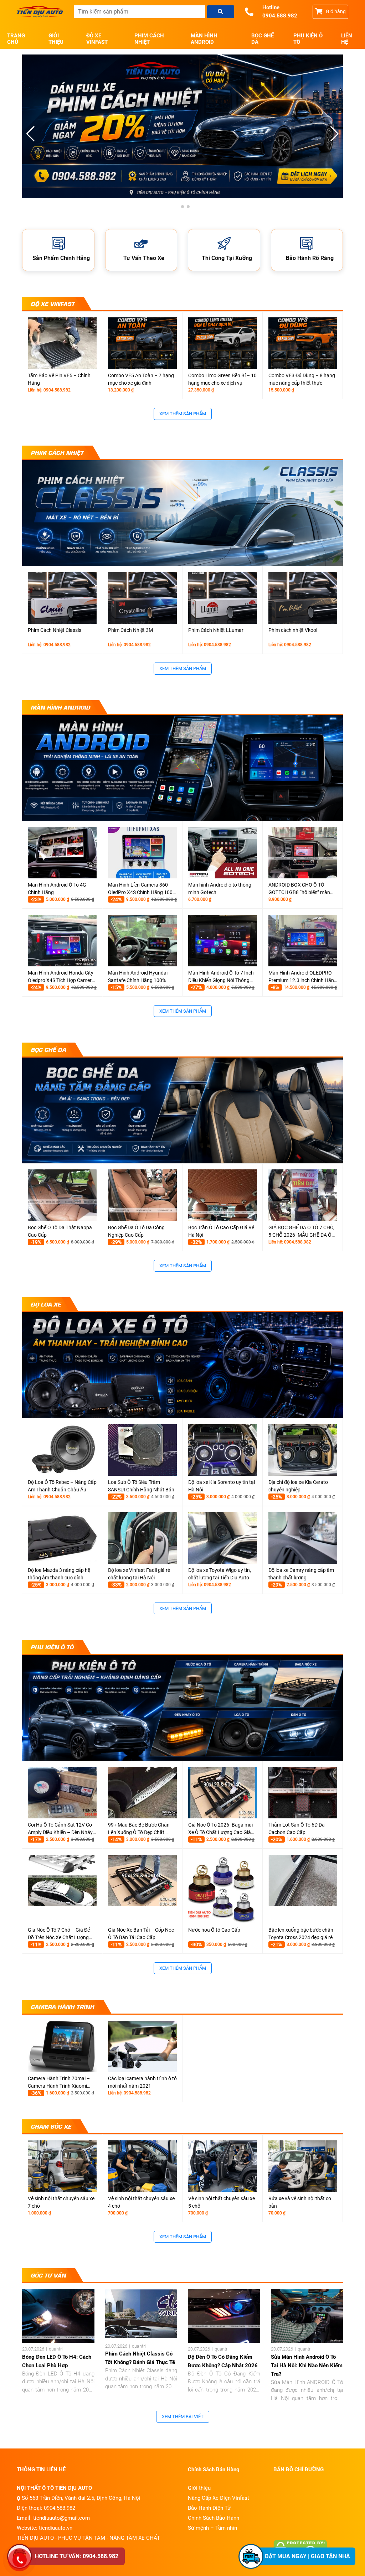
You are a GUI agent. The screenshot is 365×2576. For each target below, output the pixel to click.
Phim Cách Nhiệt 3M (130, 630)
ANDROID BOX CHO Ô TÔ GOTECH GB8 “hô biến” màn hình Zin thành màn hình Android (299, 889)
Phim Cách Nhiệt (149, 39)
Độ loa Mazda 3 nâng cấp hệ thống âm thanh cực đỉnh (59, 1574)
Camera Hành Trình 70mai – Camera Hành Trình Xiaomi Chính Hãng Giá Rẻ (59, 2083)
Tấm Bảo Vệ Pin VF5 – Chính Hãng (59, 379)
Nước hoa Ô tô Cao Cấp (214, 1930)
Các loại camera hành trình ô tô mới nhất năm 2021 (142, 2082)
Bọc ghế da (263, 39)
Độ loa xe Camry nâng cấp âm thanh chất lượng (301, 1574)
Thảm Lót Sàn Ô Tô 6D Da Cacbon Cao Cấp (297, 1829)
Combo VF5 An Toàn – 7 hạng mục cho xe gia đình (141, 379)
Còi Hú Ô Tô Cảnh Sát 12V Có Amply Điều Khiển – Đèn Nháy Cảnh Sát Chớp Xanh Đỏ (60, 1829)
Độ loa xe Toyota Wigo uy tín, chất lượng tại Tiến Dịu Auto (220, 1574)
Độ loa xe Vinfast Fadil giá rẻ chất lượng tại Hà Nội (139, 1574)
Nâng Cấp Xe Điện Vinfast (219, 2498)
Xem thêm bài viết (183, 2417)
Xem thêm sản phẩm (183, 414)
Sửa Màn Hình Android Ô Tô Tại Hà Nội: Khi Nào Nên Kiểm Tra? (307, 2365)
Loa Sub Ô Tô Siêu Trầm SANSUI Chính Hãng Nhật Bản (141, 1486)
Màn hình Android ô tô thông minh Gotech (220, 889)
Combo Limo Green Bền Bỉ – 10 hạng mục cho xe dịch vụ (222, 379)
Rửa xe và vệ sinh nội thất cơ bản (300, 2202)
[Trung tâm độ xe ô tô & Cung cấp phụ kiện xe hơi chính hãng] (40, 12)
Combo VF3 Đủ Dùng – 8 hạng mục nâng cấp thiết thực (302, 379)
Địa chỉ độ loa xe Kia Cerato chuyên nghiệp (298, 1486)
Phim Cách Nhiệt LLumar (216, 630)
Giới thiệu (56, 39)
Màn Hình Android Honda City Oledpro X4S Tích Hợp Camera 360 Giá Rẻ (61, 977)
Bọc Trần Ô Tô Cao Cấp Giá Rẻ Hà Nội (221, 1231)
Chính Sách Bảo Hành (214, 2518)
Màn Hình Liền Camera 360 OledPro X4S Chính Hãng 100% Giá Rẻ (142, 889)
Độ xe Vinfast (97, 39)
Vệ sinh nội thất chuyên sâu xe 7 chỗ (61, 2202)
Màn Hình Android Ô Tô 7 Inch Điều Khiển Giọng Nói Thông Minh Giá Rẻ (221, 977)
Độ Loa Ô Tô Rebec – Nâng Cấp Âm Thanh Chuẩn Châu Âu (62, 1486)
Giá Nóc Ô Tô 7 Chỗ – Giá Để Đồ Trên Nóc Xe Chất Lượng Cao (59, 1934)
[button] (335, 134)
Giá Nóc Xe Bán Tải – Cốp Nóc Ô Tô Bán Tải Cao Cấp (141, 1934)
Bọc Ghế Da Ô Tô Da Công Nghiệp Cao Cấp (136, 1231)
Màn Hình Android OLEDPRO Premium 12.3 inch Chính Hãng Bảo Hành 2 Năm (303, 977)
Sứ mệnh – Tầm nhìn (212, 2528)
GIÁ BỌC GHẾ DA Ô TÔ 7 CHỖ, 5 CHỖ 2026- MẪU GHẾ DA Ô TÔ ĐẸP (301, 1232)
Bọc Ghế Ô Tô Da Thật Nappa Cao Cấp (60, 1231)
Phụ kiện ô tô (308, 39)
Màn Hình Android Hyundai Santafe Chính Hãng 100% (138, 977)
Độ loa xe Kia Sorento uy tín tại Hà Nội (222, 1486)
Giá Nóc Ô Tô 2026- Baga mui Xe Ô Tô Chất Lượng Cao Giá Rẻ (220, 1829)
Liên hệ (347, 39)
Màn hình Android (204, 39)
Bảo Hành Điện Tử (209, 2508)
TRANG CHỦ (16, 39)
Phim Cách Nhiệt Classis (55, 630)
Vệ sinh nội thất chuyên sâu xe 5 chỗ (222, 2202)
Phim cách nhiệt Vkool (293, 630)
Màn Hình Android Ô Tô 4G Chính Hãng (57, 889)
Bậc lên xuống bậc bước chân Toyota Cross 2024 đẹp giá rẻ (301, 1934)
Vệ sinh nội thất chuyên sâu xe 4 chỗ (141, 2202)
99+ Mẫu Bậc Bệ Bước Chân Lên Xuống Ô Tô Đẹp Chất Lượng (139, 1829)
